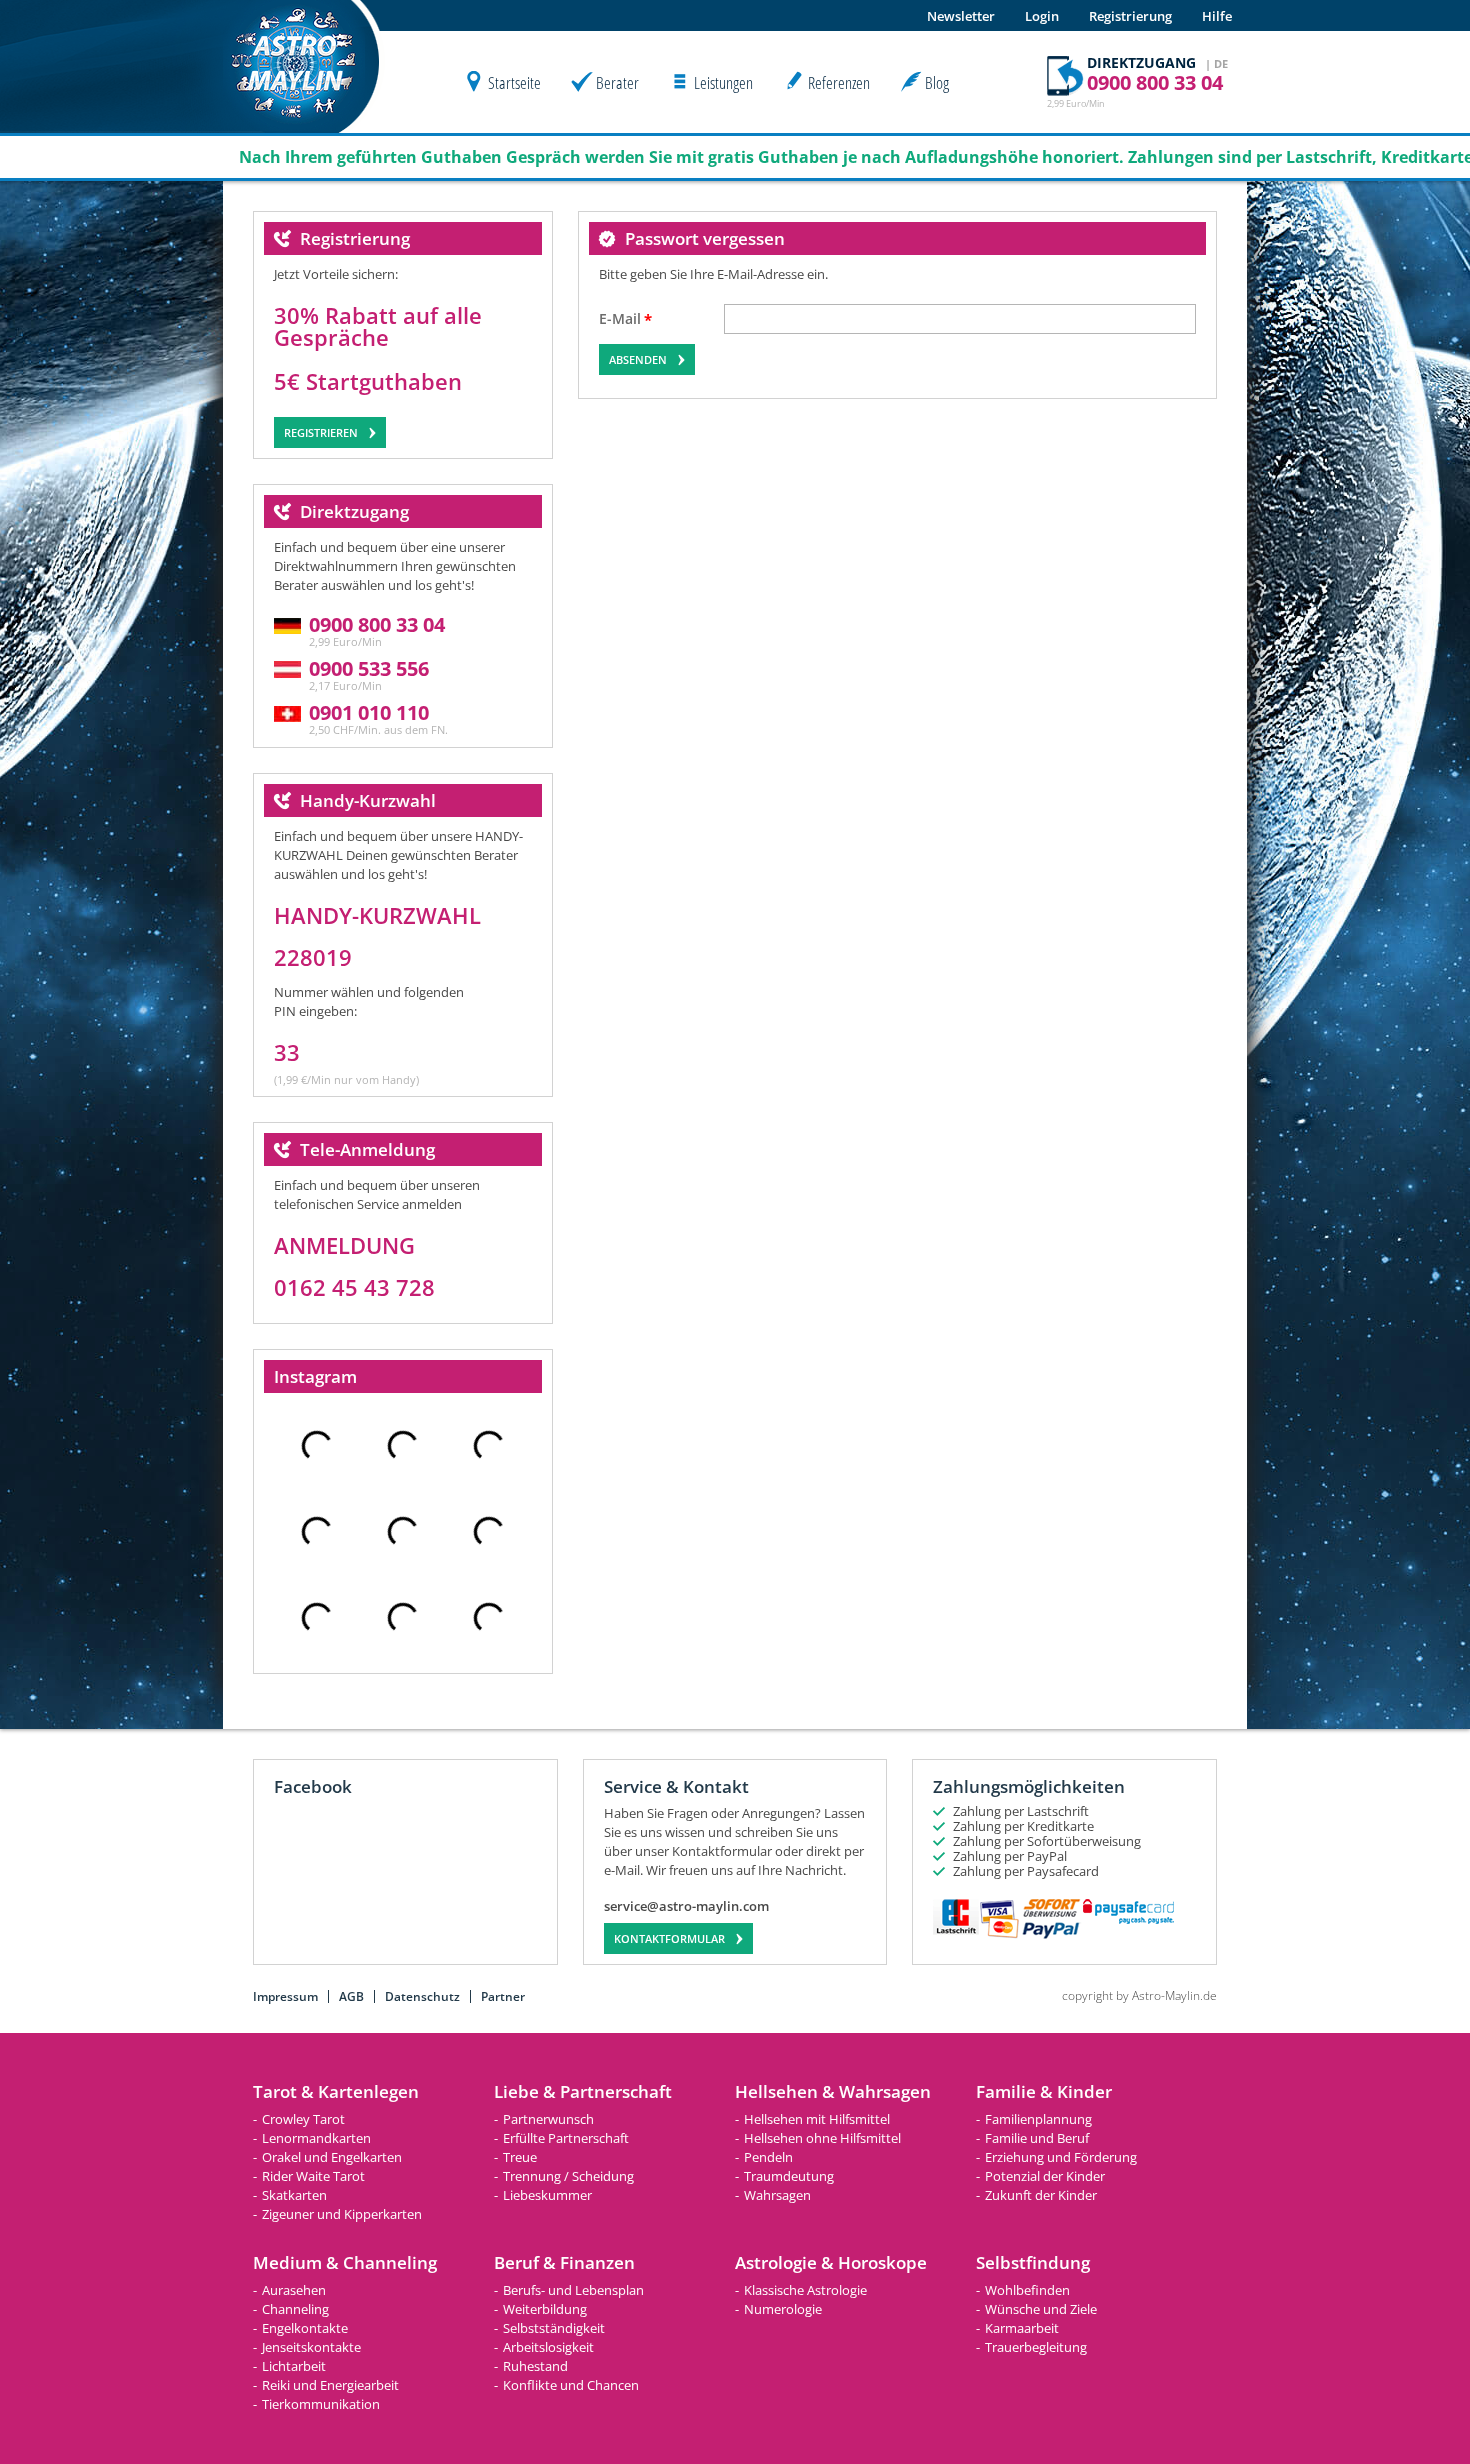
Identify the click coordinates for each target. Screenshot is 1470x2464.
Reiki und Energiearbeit (330, 2385)
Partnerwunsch (548, 2119)
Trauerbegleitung (1036, 2347)
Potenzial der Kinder (1045, 2176)
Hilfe (1217, 16)
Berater (617, 82)
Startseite (514, 82)
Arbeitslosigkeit (548, 2347)
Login (1042, 16)
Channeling (295, 2309)
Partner (503, 1996)
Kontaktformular (669, 1938)
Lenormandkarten (316, 2138)
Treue (520, 2157)
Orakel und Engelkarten (332, 2157)
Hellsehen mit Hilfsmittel (817, 2119)
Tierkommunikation (321, 2404)
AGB (351, 1996)
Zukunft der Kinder (1041, 2195)
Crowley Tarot (303, 2119)
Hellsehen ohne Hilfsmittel (822, 2138)
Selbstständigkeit (554, 2328)
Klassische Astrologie (805, 2290)
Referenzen (839, 82)
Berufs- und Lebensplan (573, 2290)
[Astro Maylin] (294, 128)
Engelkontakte (305, 2328)
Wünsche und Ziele (1041, 2309)
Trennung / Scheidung (568, 2176)
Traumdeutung (789, 2176)
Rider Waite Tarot (313, 2176)
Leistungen (723, 82)
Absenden (638, 359)
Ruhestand (535, 2366)
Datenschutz (422, 1996)
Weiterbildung (545, 2309)
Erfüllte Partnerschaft (566, 2138)
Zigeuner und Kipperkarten (342, 2214)
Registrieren (321, 432)
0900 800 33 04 (377, 624)
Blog (937, 82)
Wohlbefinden (1027, 2290)
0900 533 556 (369, 668)
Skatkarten (294, 2195)
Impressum (285, 1996)
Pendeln (768, 2157)
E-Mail (620, 319)
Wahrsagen (777, 2195)
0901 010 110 (369, 712)
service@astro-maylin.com (686, 1906)
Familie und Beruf (1037, 2138)
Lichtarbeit (294, 2366)
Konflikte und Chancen (571, 2385)
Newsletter (961, 16)
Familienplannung (1038, 2119)
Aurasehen (294, 2290)
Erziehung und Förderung (1061, 2157)
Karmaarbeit (1022, 2328)
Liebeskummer (547, 2195)
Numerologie (783, 2309)
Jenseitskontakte (311, 2347)
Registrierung (1130, 16)
